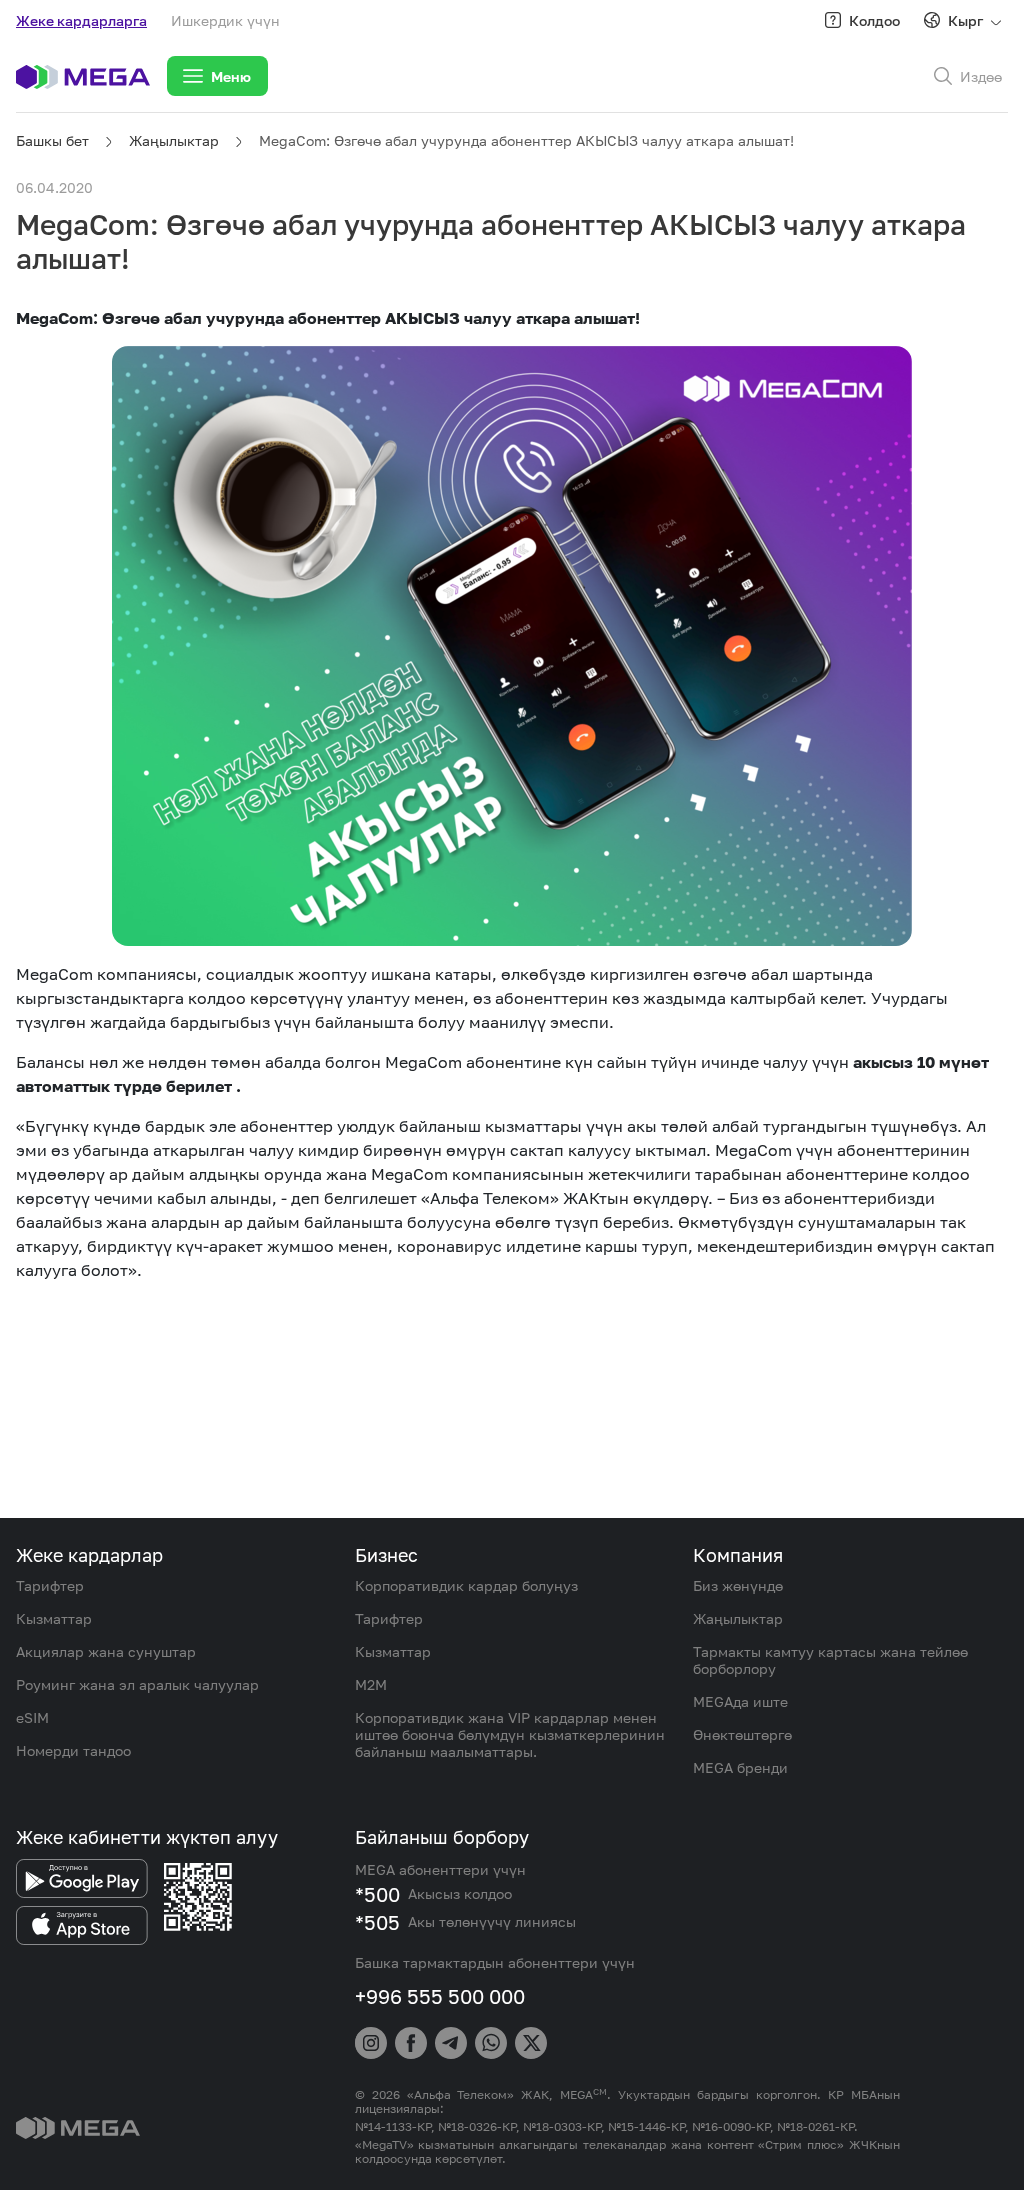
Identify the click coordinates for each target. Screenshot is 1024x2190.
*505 (377, 1922)
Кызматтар (54, 1618)
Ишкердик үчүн (225, 20)
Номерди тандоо (73, 1750)
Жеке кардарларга (81, 20)
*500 (377, 1894)
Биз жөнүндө (738, 1585)
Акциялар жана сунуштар (106, 1651)
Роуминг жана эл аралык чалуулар (137, 1684)
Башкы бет (52, 140)
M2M (371, 1684)
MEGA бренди (740, 1767)
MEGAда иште (740, 1701)
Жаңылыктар (174, 140)
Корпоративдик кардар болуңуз (466, 1585)
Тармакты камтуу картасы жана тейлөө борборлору (830, 1660)
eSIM (32, 1717)
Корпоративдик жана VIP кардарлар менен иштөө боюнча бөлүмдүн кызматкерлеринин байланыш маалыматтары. (510, 1734)
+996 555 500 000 (440, 1996)
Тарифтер (50, 1585)
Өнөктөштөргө (742, 1734)
